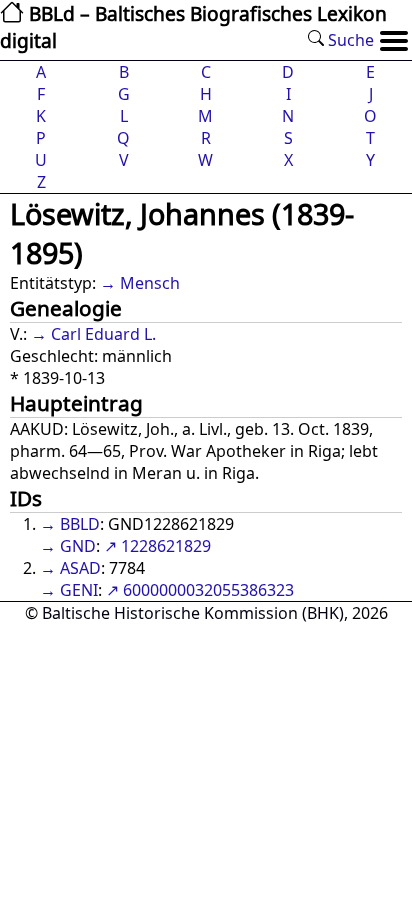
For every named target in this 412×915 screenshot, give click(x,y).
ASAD (80, 568)
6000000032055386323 (208, 590)
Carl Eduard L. (103, 334)
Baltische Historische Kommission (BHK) (193, 613)
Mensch (150, 283)
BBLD (80, 524)
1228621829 (166, 546)
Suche (349, 40)
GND (78, 546)
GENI (79, 590)
